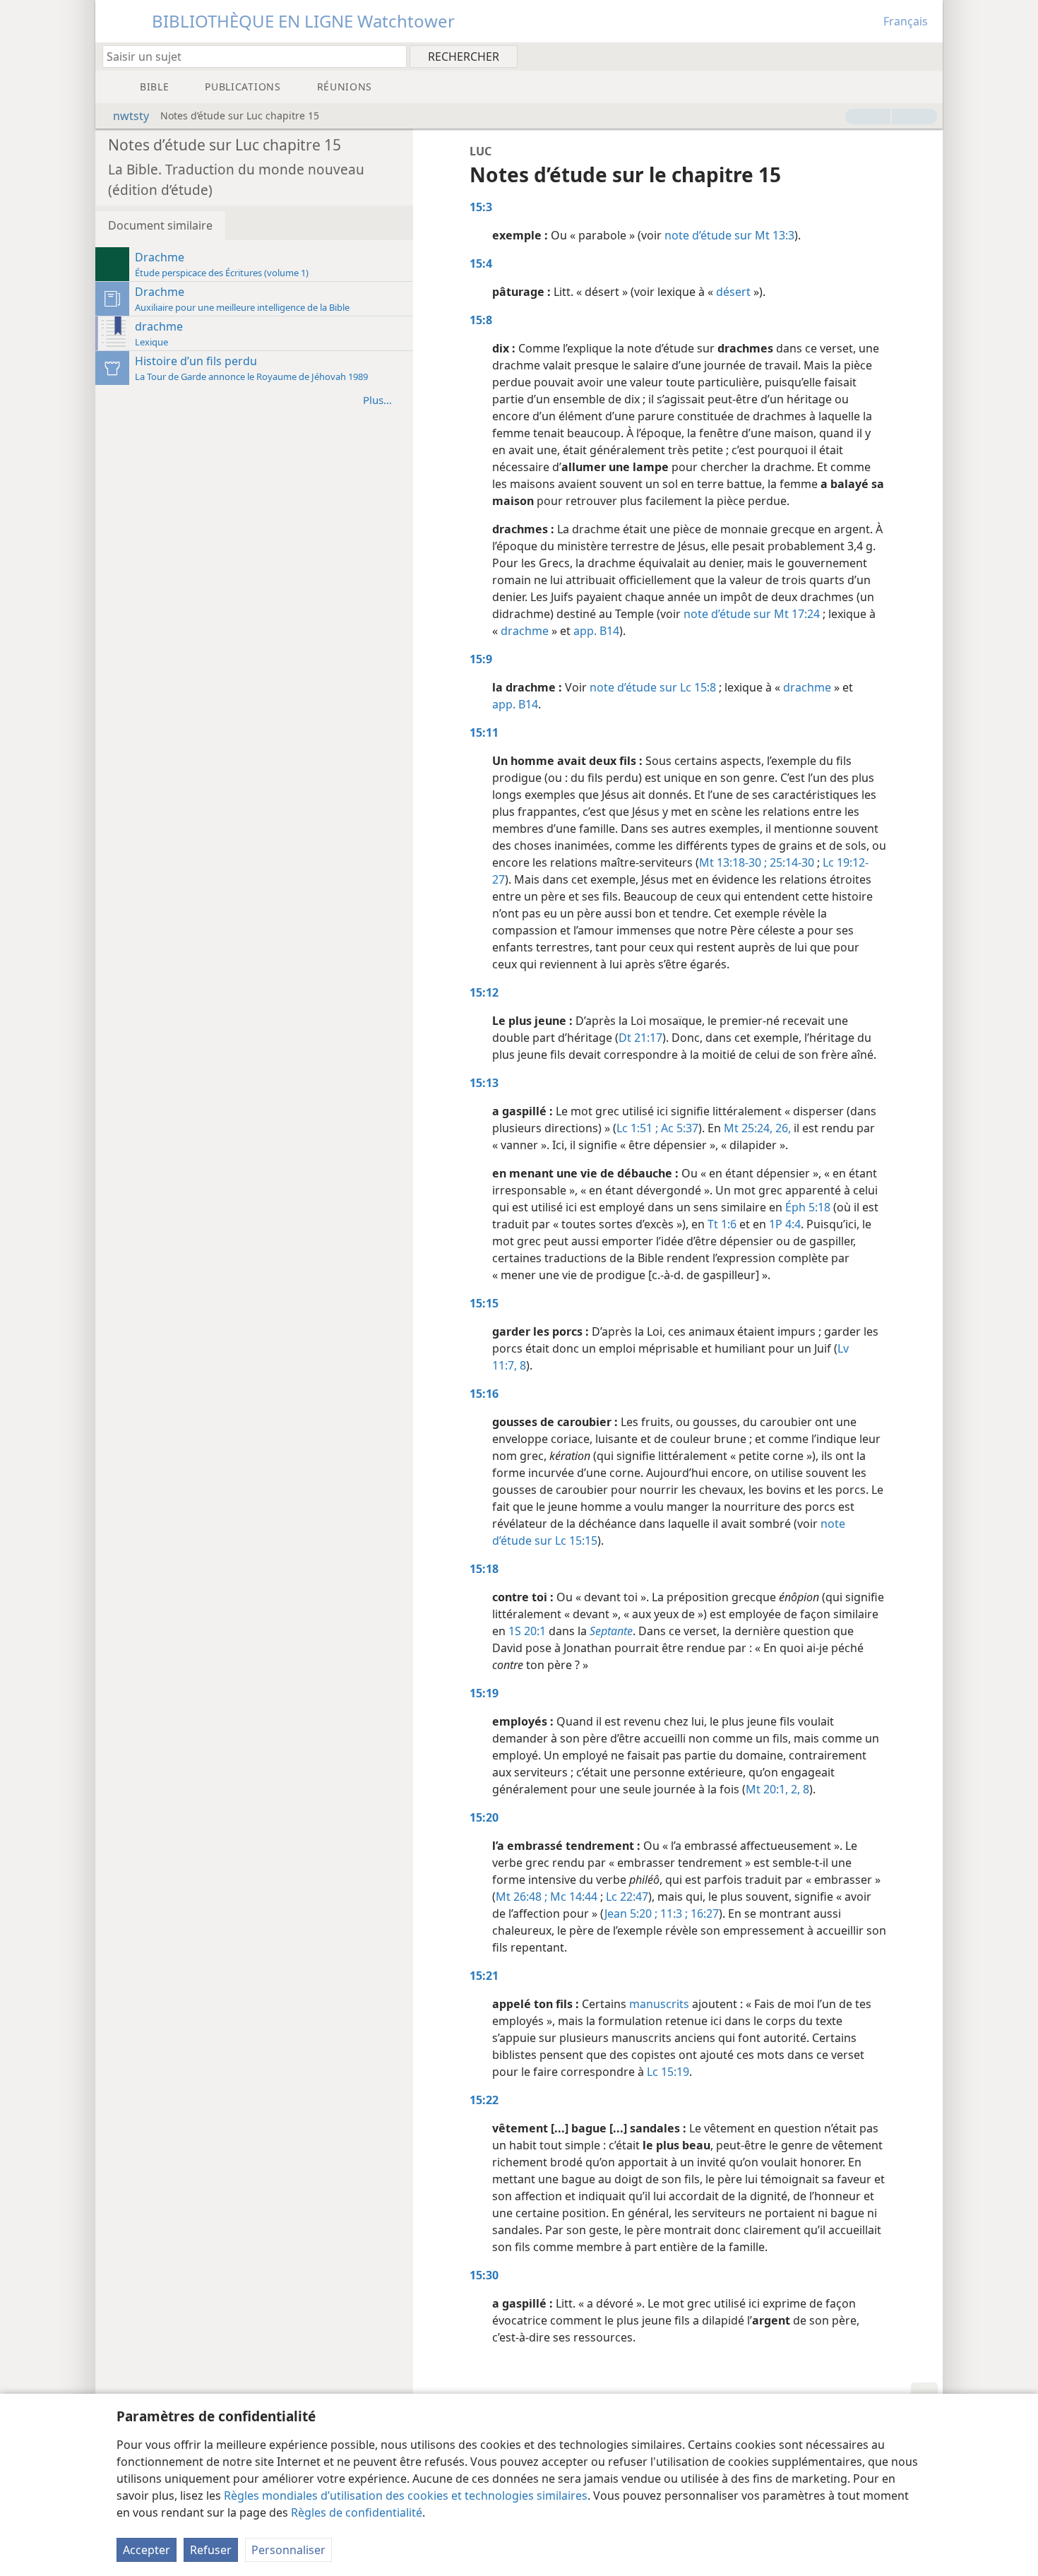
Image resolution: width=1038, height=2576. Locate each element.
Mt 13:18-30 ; (733, 862)
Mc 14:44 (572, 1897)
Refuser (211, 2550)
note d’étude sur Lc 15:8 (653, 687)
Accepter (147, 2550)
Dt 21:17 (640, 1038)
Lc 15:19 (668, 2072)
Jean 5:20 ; (631, 1913)
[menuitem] (927, 56)
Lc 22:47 (627, 1897)
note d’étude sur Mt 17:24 (752, 614)
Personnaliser (288, 2550)
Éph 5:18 (808, 1207)
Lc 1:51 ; (637, 1128)
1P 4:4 (785, 1224)
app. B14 (596, 631)
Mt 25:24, (748, 1128)
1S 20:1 (527, 1631)
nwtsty (131, 116)
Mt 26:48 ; (521, 1897)
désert (733, 292)
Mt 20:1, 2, (773, 1789)
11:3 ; (673, 1913)
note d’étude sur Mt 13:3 (729, 235)
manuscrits (659, 2004)
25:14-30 (791, 862)
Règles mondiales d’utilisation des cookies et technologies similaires (406, 2495)
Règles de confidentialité (357, 2512)
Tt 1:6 (722, 1224)
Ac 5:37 (678, 1128)
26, (782, 1128)
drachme (525, 631)
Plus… (377, 400)
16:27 (703, 1913)
